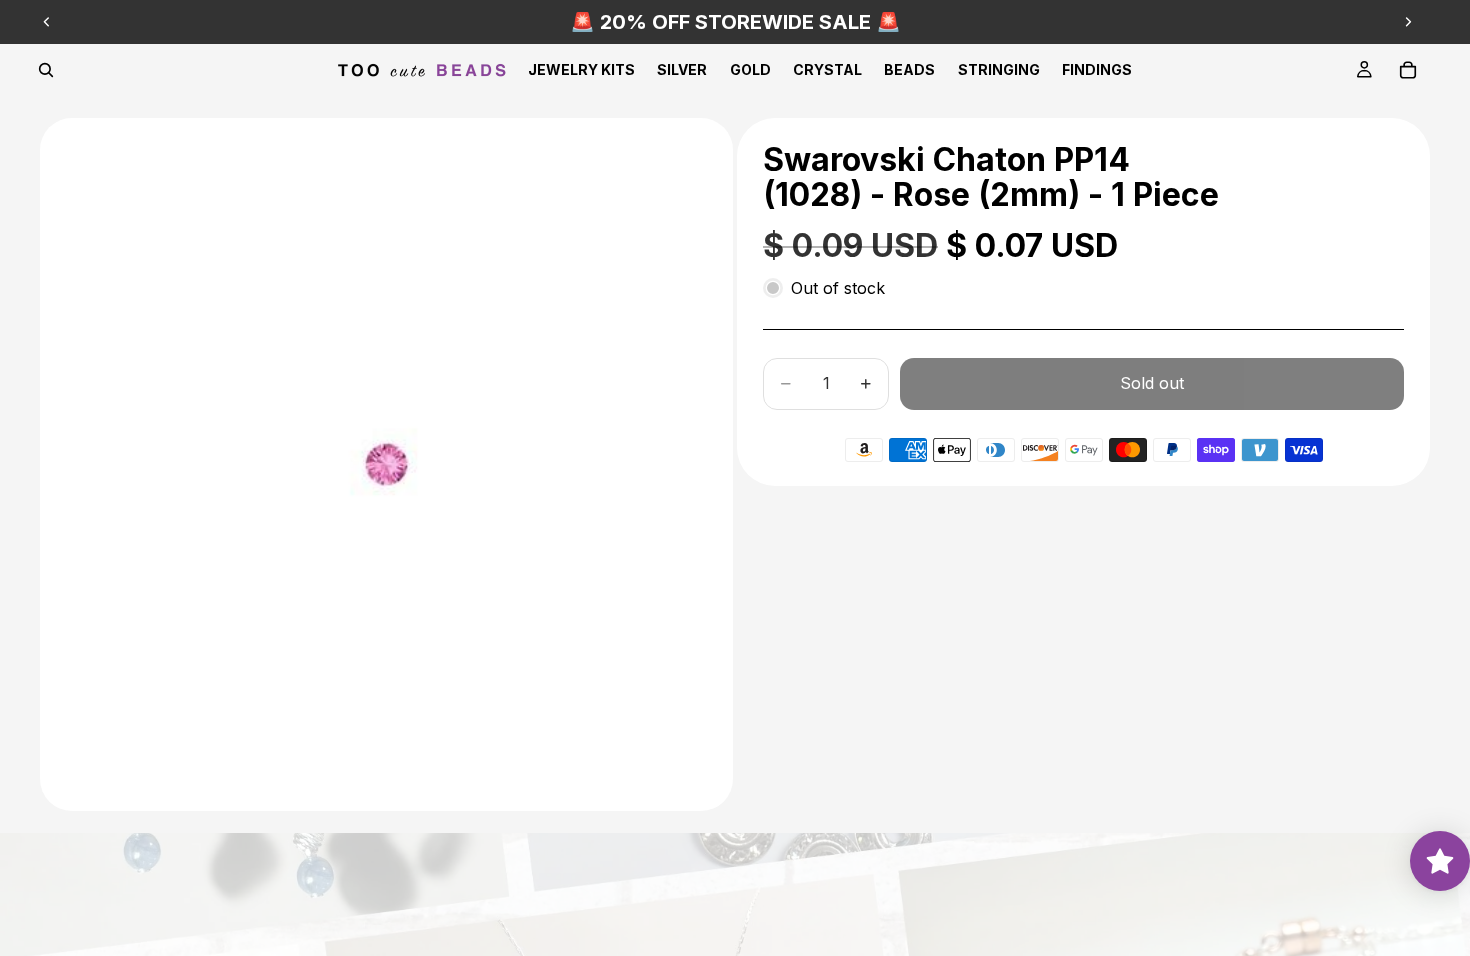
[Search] (46, 70)
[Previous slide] (47, 22)
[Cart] (1408, 70)
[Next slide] (1408, 22)
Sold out (1152, 383)
